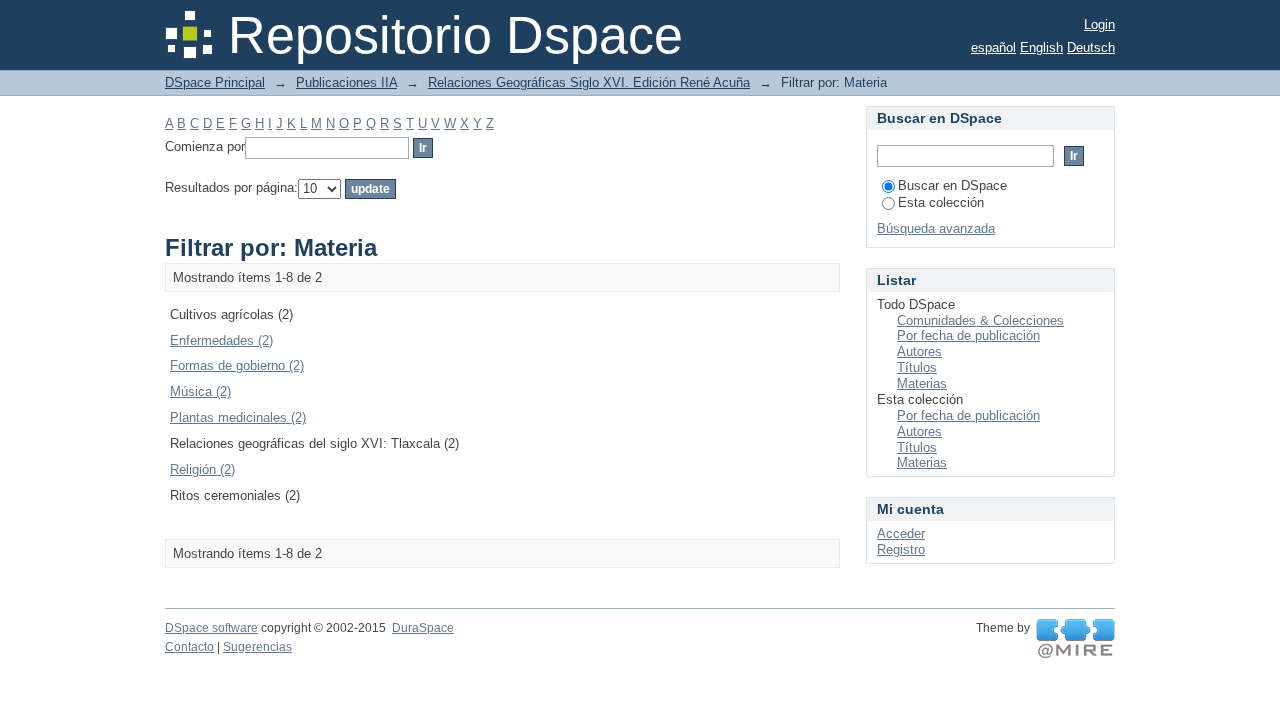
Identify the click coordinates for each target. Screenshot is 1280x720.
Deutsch (1091, 47)
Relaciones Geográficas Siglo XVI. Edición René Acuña (589, 82)
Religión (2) (202, 469)
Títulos (917, 367)
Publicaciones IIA (346, 82)
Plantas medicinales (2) (238, 417)
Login (1099, 24)
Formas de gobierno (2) (237, 365)
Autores (919, 351)
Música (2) (200, 391)
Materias (922, 383)
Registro (901, 549)
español (993, 47)
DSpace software (211, 628)
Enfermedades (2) (221, 340)
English (1041, 47)
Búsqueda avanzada (936, 228)
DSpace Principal (215, 82)
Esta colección (941, 202)
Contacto (189, 647)
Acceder (901, 533)
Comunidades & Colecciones (980, 320)
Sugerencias (257, 647)
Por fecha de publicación (968, 335)
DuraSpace (423, 628)
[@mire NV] (1075, 639)
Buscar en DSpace (952, 185)
